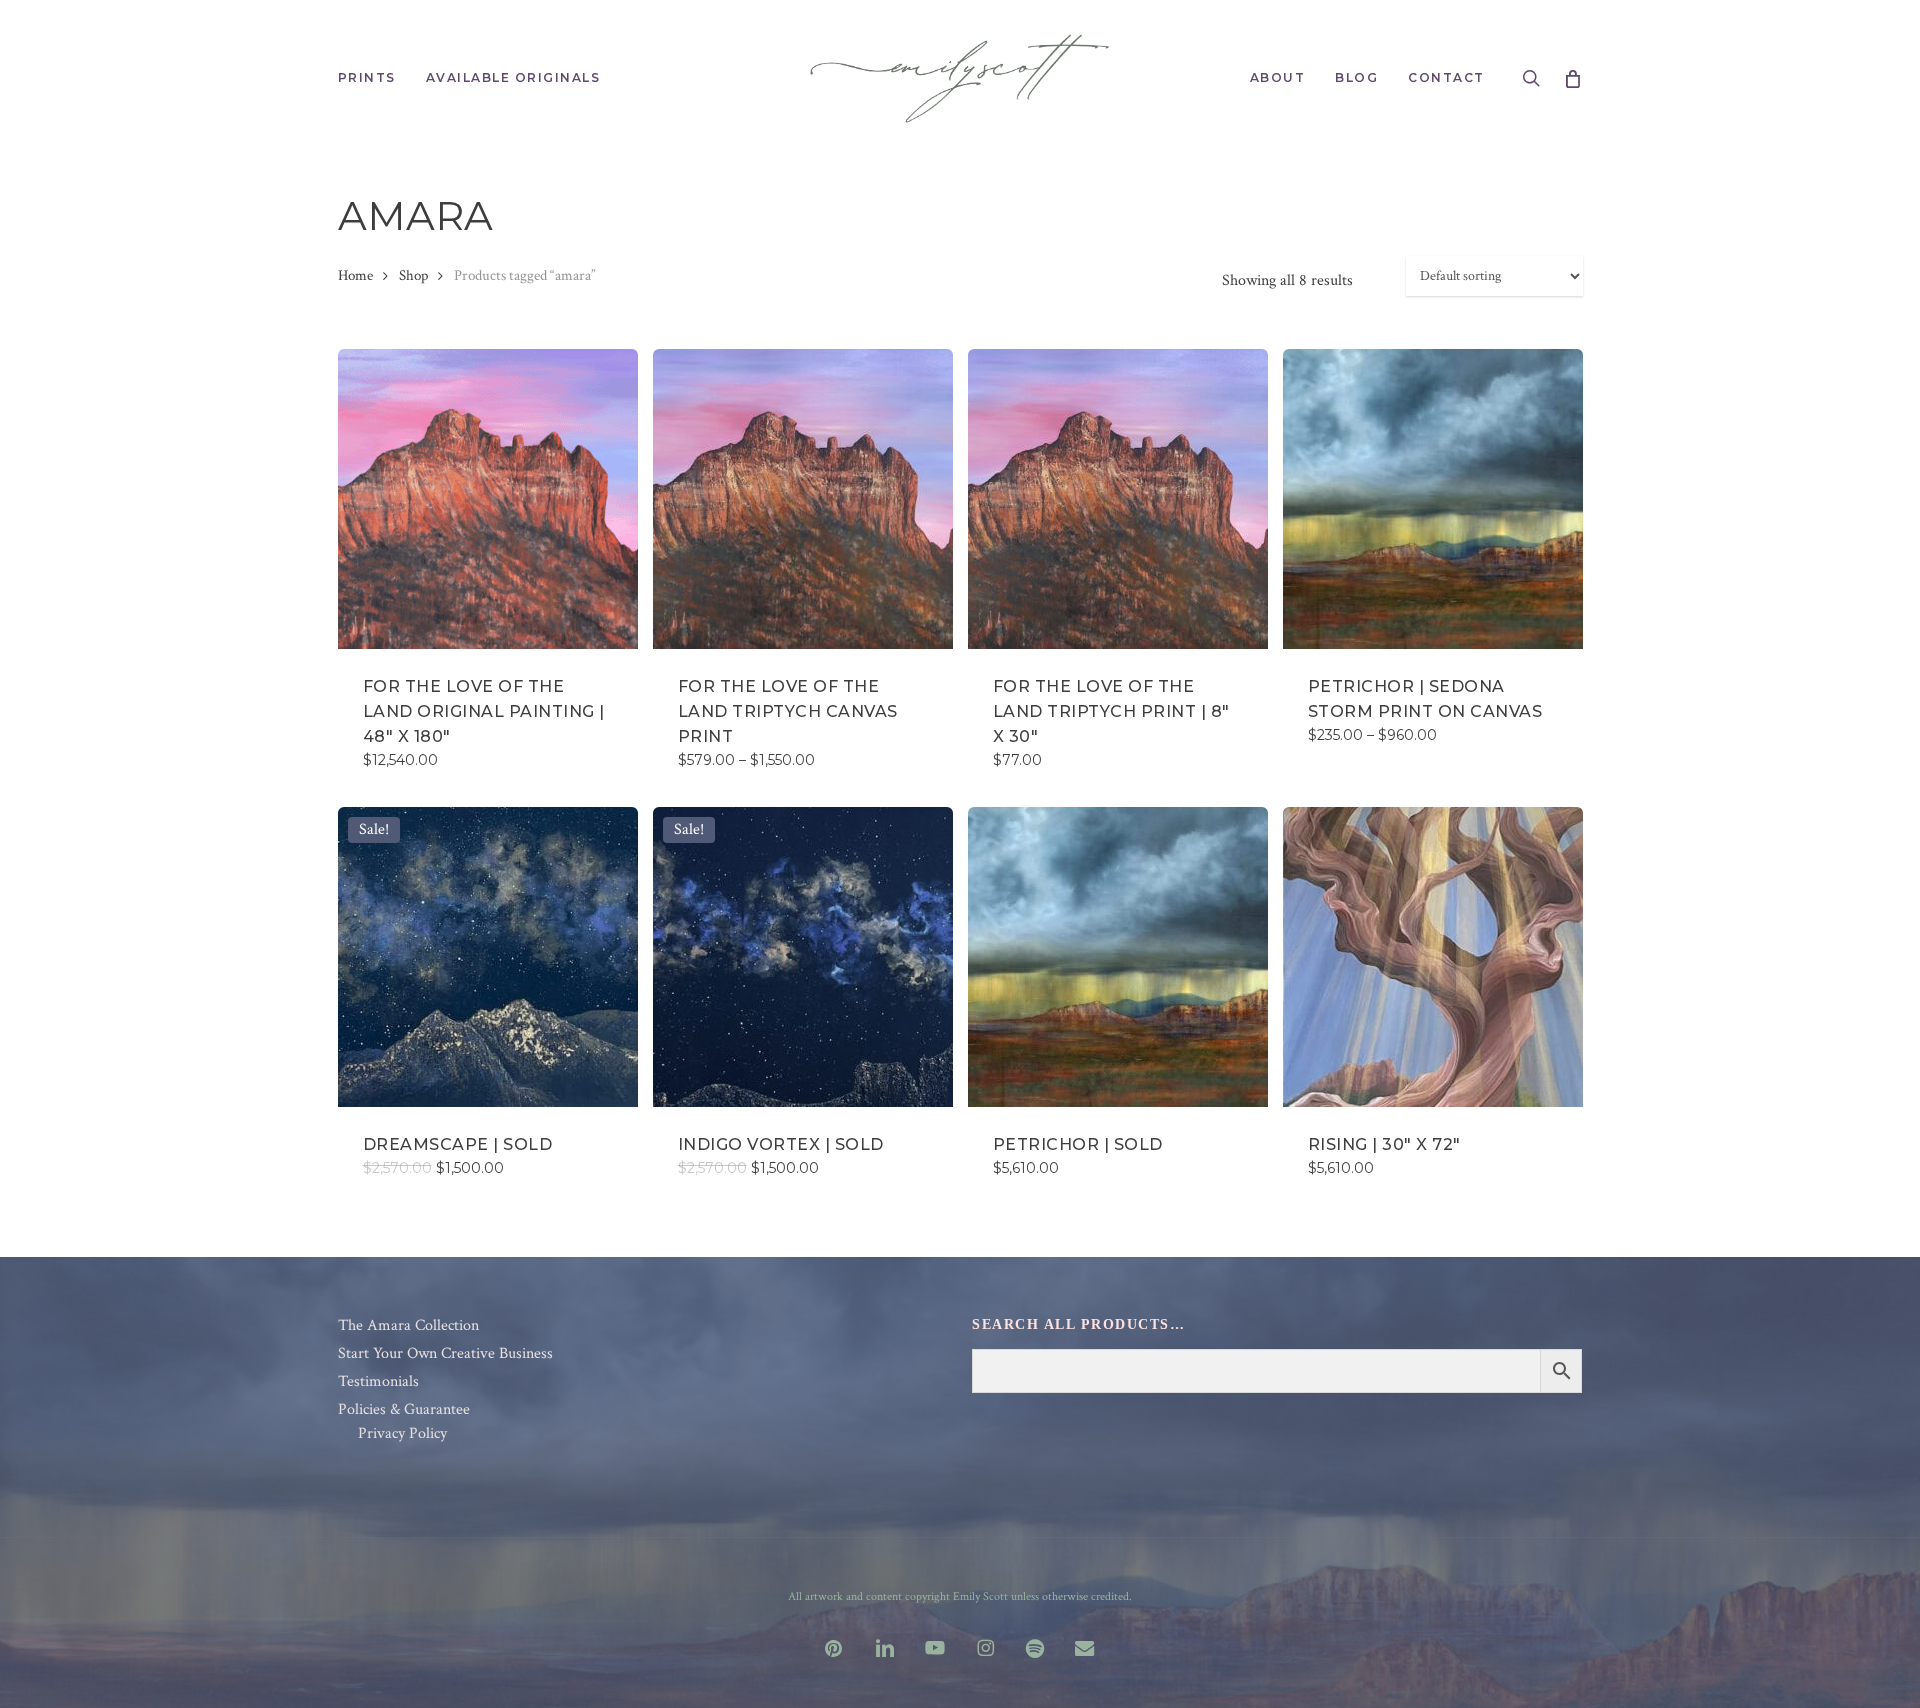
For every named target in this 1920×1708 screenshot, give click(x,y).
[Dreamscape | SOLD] (488, 957)
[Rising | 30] (1433, 957)
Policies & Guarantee (404, 1410)
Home (355, 275)
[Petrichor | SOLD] (1118, 957)
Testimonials (378, 1382)
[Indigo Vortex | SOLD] (803, 957)
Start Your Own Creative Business (445, 1354)
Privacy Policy (402, 1434)
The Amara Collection (408, 1326)
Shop (413, 275)
